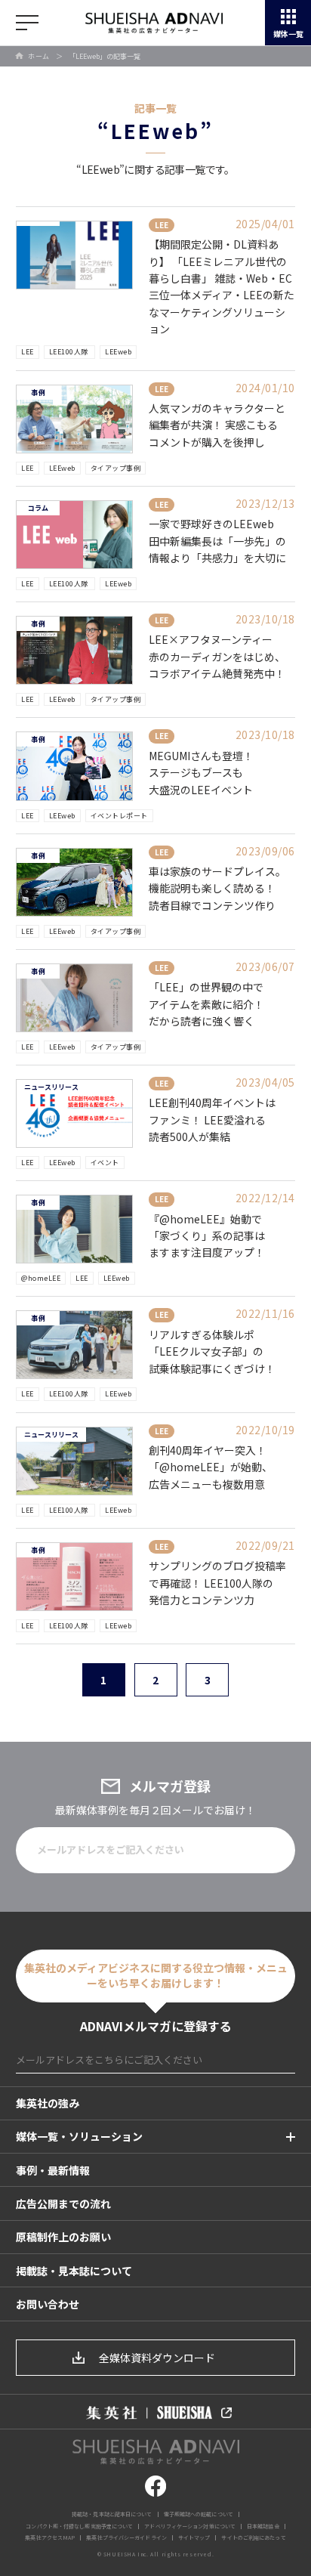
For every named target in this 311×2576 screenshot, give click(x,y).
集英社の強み (48, 2103)
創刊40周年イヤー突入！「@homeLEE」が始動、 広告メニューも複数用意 (211, 1467)
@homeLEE (41, 1278)
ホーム (39, 56)
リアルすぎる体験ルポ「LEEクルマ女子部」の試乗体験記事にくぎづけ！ (212, 1351)
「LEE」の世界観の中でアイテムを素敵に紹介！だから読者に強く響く (206, 1004)
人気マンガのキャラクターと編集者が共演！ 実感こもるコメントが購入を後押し (217, 425)
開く (27, 23)
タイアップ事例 (116, 468)
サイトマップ (194, 2537)
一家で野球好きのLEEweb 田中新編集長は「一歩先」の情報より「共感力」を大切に (217, 541)
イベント (105, 1163)
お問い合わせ (48, 2304)
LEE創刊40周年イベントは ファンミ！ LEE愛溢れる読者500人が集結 (212, 1119)
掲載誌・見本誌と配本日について (112, 2514)
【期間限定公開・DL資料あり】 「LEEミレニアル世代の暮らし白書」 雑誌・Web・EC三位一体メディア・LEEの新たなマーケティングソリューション (222, 286)
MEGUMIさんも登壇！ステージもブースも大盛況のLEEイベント (201, 773)
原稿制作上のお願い (63, 2237)
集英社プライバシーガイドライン (126, 2537)
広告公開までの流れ (63, 2203)
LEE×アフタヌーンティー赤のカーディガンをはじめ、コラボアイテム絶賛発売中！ (217, 656)
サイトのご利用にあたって (253, 2537)
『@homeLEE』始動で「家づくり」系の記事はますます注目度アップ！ (207, 1236)
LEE (28, 352)
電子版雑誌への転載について (199, 2514)
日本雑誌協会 (263, 2526)
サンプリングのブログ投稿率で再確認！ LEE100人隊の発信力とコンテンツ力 (217, 1583)
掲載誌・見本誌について (74, 2271)
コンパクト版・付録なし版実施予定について (79, 2526)
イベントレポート (119, 816)
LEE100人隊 (70, 352)
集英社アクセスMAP (50, 2537)
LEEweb (118, 352)
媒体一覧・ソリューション (79, 2136)
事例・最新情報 (53, 2170)
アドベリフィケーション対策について (190, 2526)
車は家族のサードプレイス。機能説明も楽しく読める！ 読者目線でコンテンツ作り (217, 888)
